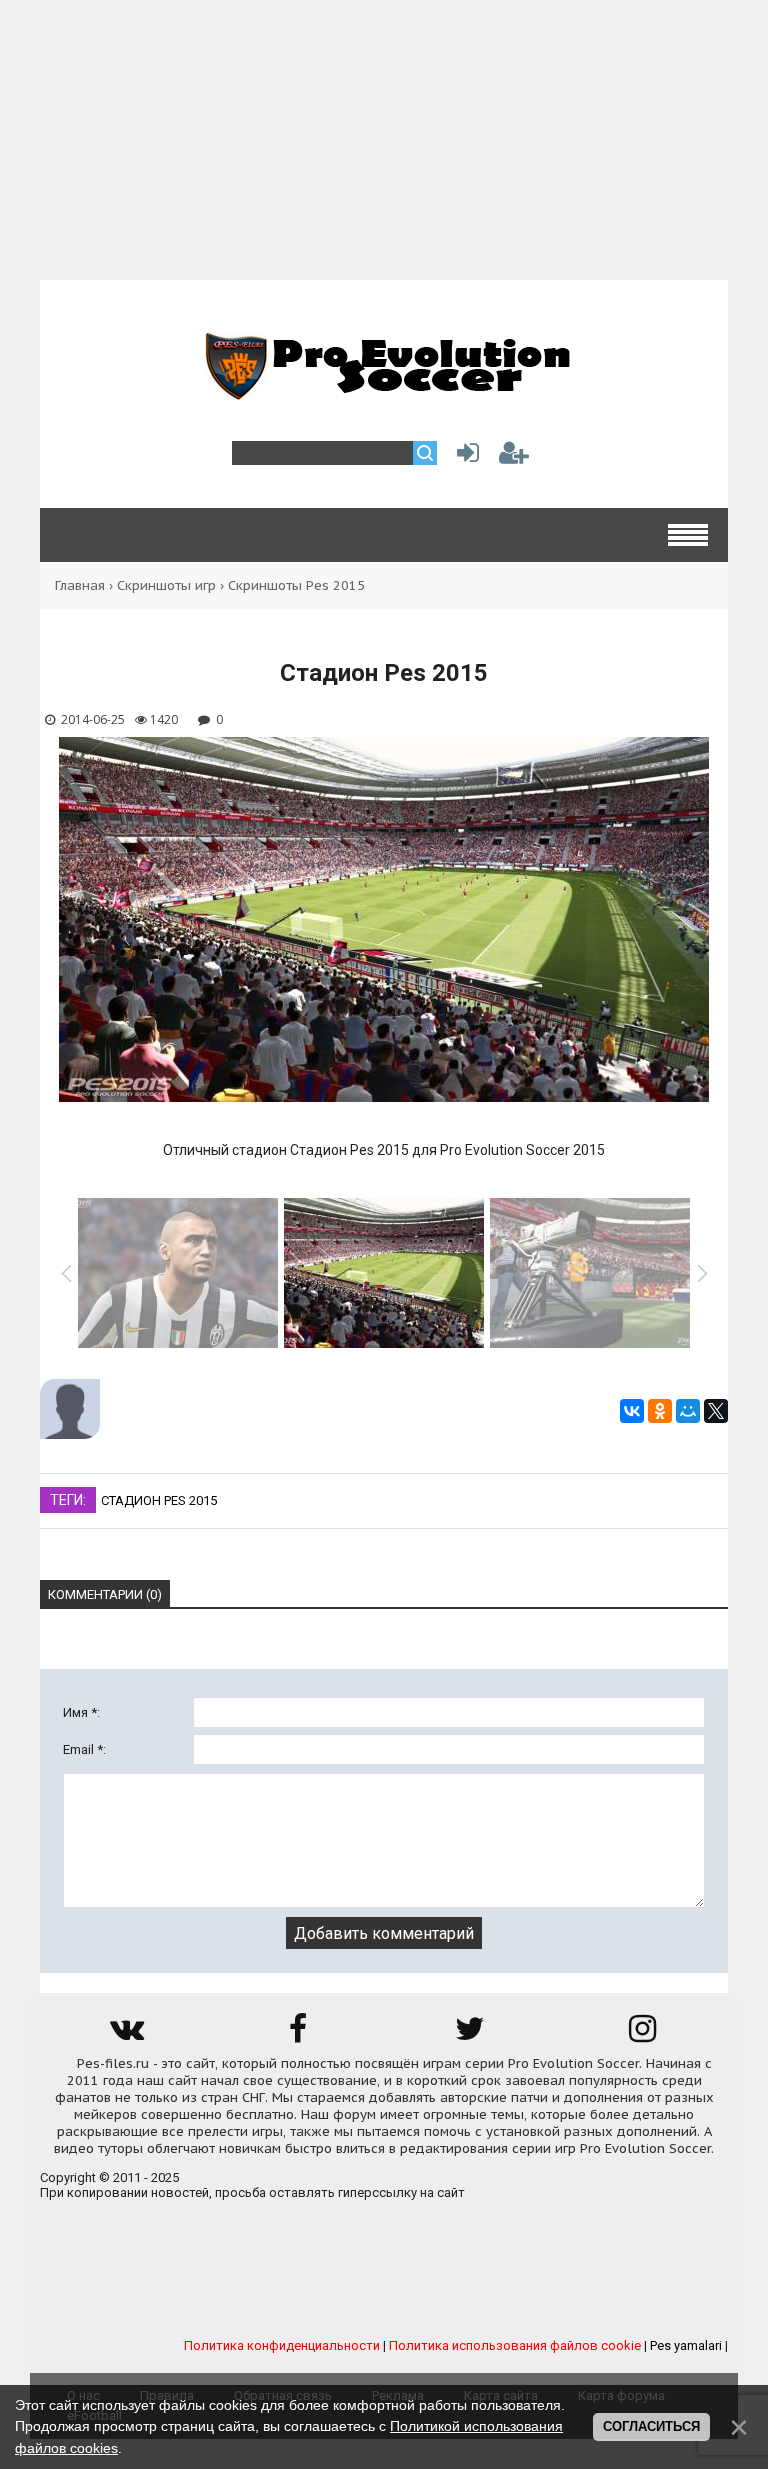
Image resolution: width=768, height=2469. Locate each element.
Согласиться (651, 2426)
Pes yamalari (686, 2345)
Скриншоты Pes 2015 (296, 585)
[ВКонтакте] (632, 1411)
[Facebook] (298, 2035)
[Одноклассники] (660, 1411)
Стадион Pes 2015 (159, 1500)
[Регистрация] (514, 457)
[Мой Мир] (688, 1411)
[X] (716, 1411)
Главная (80, 585)
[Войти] (464, 457)
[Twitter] (470, 2035)
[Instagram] (642, 2035)
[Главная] (384, 389)
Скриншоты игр (166, 585)
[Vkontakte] (126, 2035)
